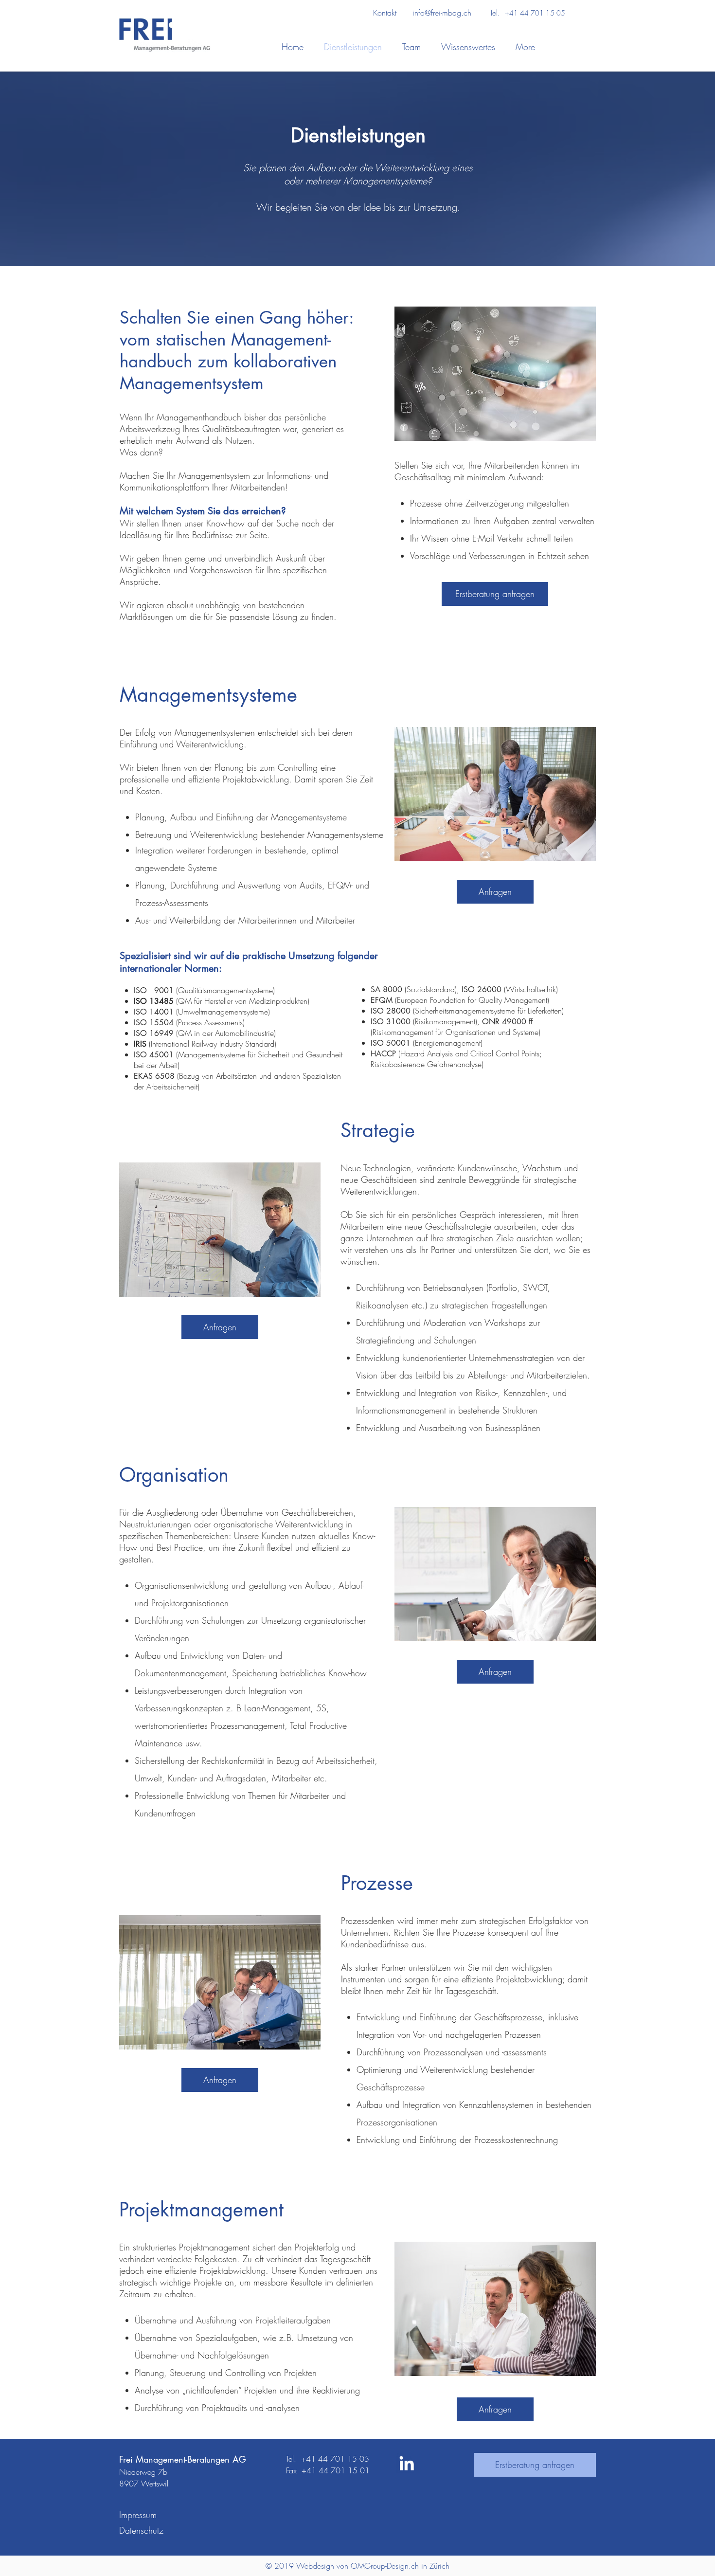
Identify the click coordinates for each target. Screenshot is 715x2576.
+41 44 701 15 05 (536, 13)
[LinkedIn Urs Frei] (407, 2463)
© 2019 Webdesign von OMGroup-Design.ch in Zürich (357, 2566)
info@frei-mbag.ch (442, 13)
